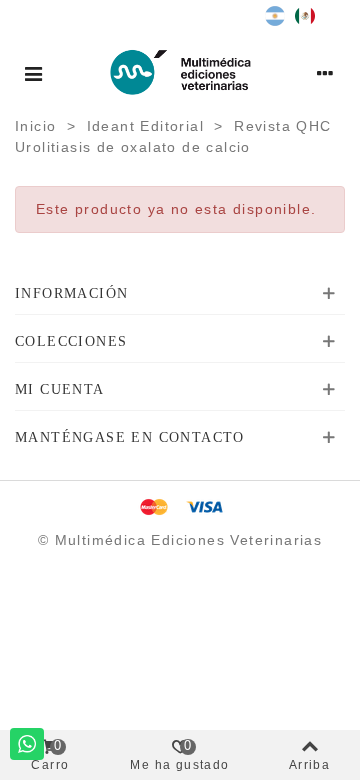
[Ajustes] (326, 72)
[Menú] (34, 72)
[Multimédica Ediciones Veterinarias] (180, 72)
